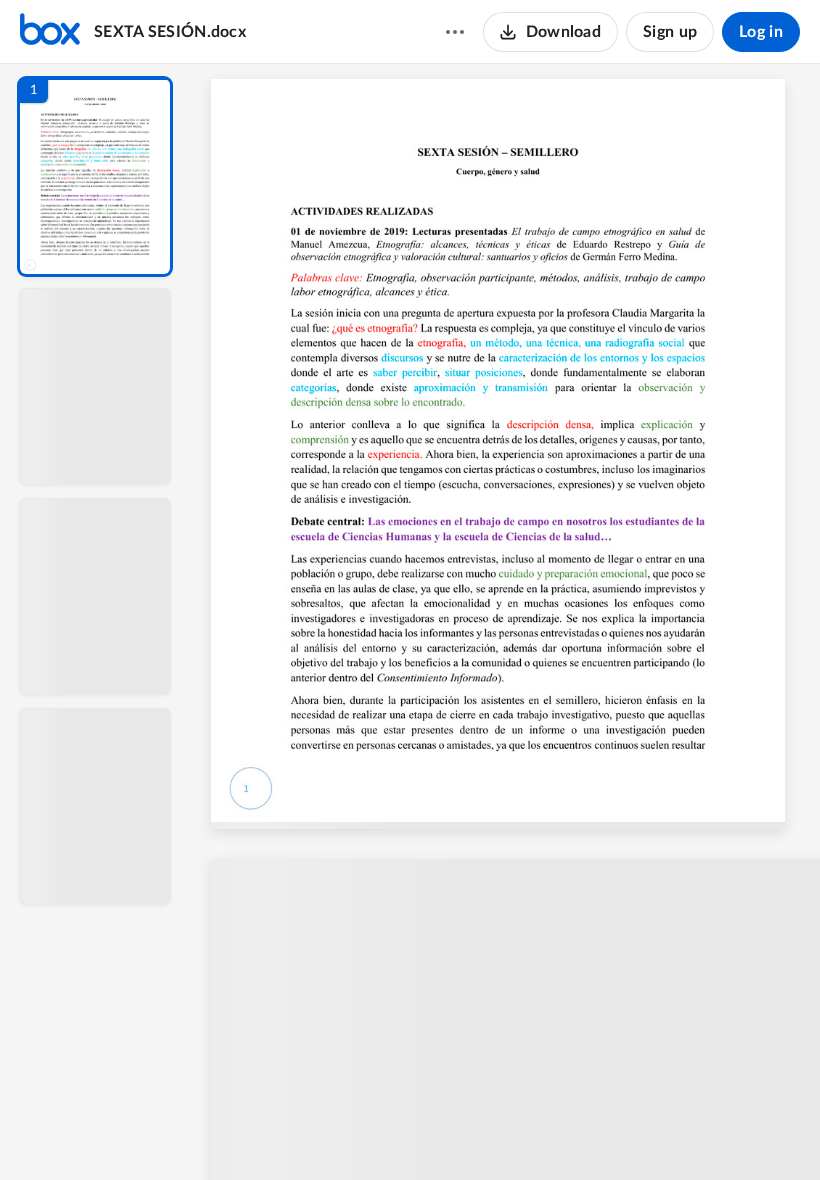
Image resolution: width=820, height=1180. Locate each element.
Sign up (670, 32)
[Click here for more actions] (455, 32)
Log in (761, 32)
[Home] (50, 32)
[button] (95, 176)
